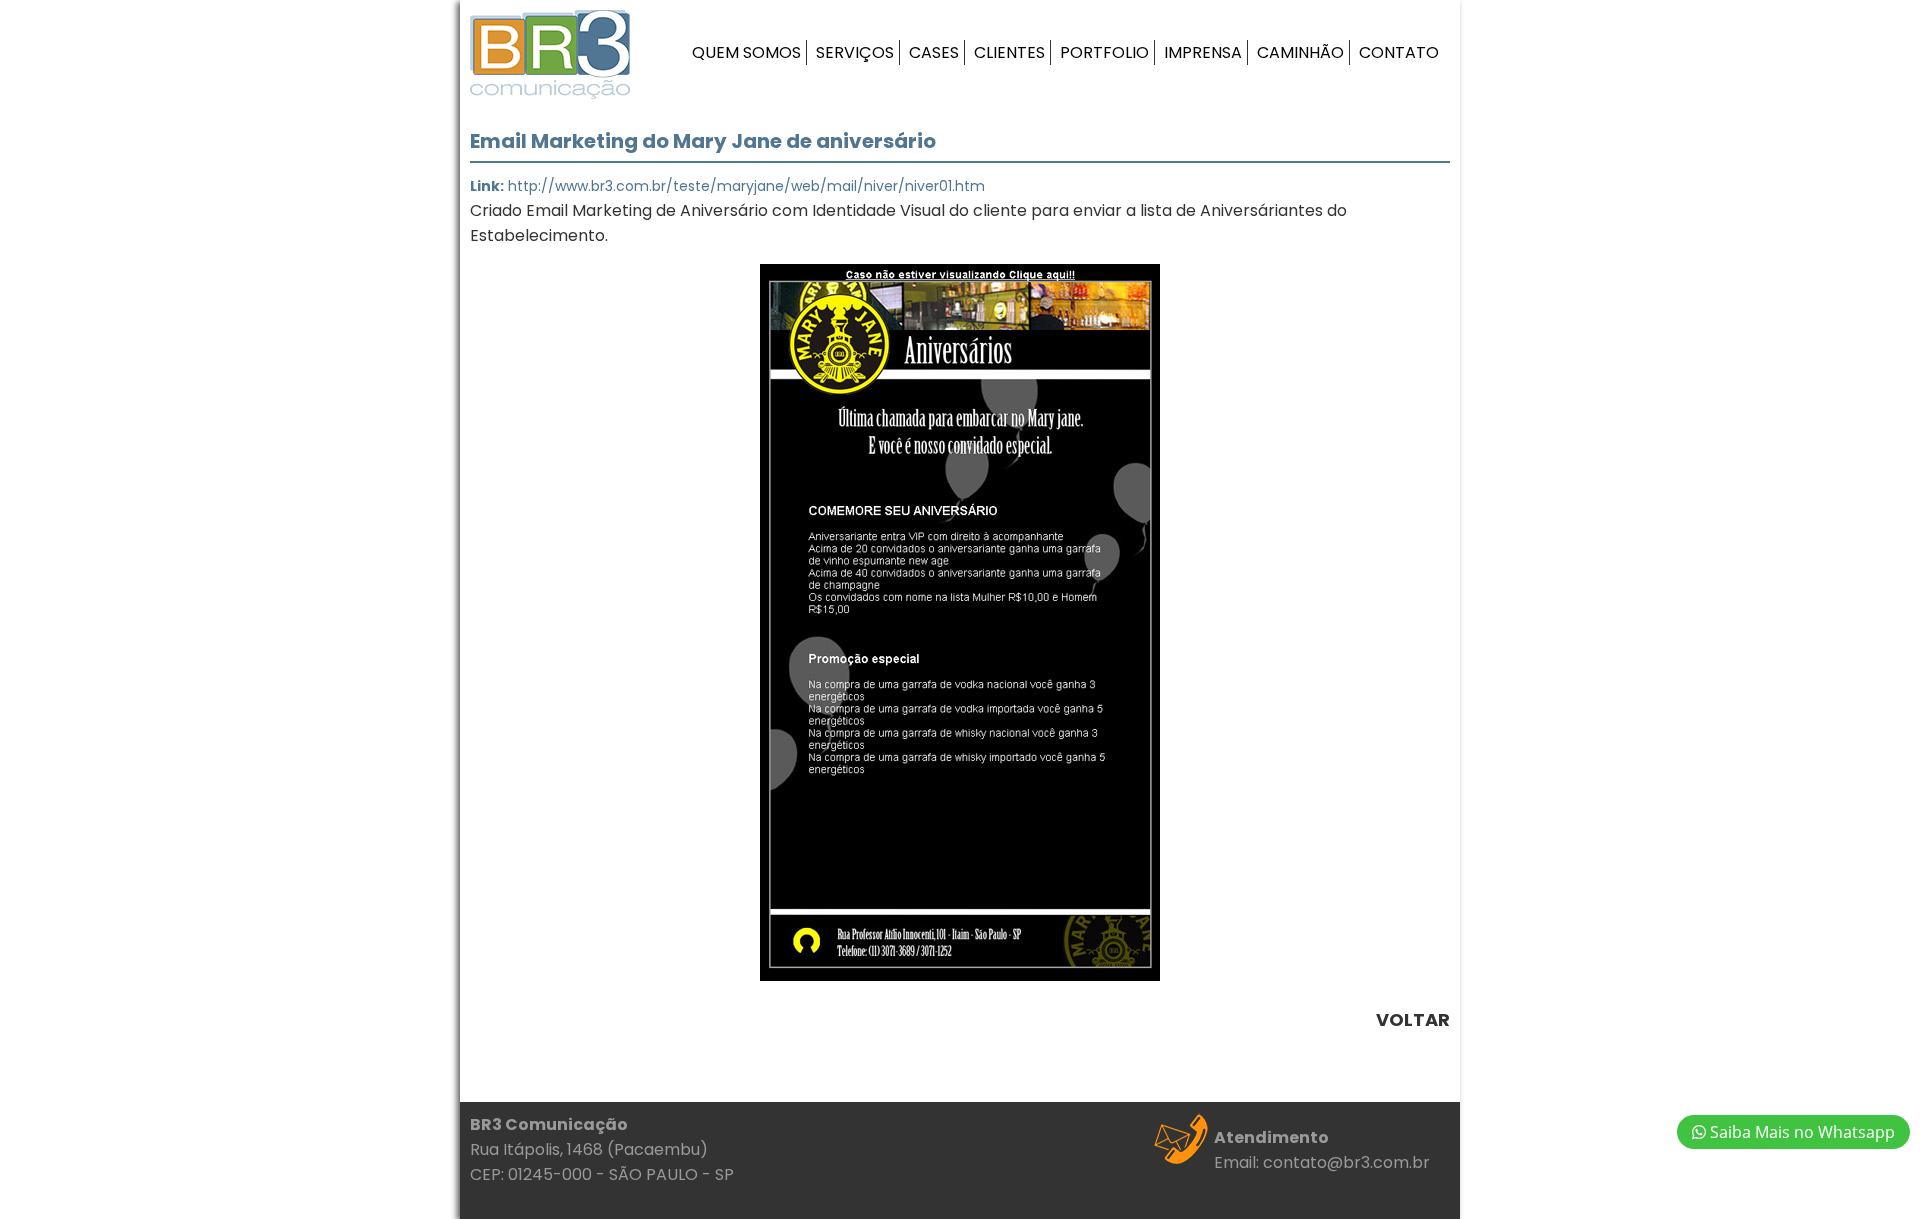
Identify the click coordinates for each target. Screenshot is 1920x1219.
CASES (934, 52)
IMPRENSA (1203, 52)
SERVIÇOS (855, 52)
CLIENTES (1009, 52)
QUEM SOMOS (746, 52)
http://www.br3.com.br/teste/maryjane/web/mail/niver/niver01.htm (746, 186)
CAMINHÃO (1300, 52)
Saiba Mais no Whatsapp (1800, 1132)
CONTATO (1399, 52)
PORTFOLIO (1104, 52)
